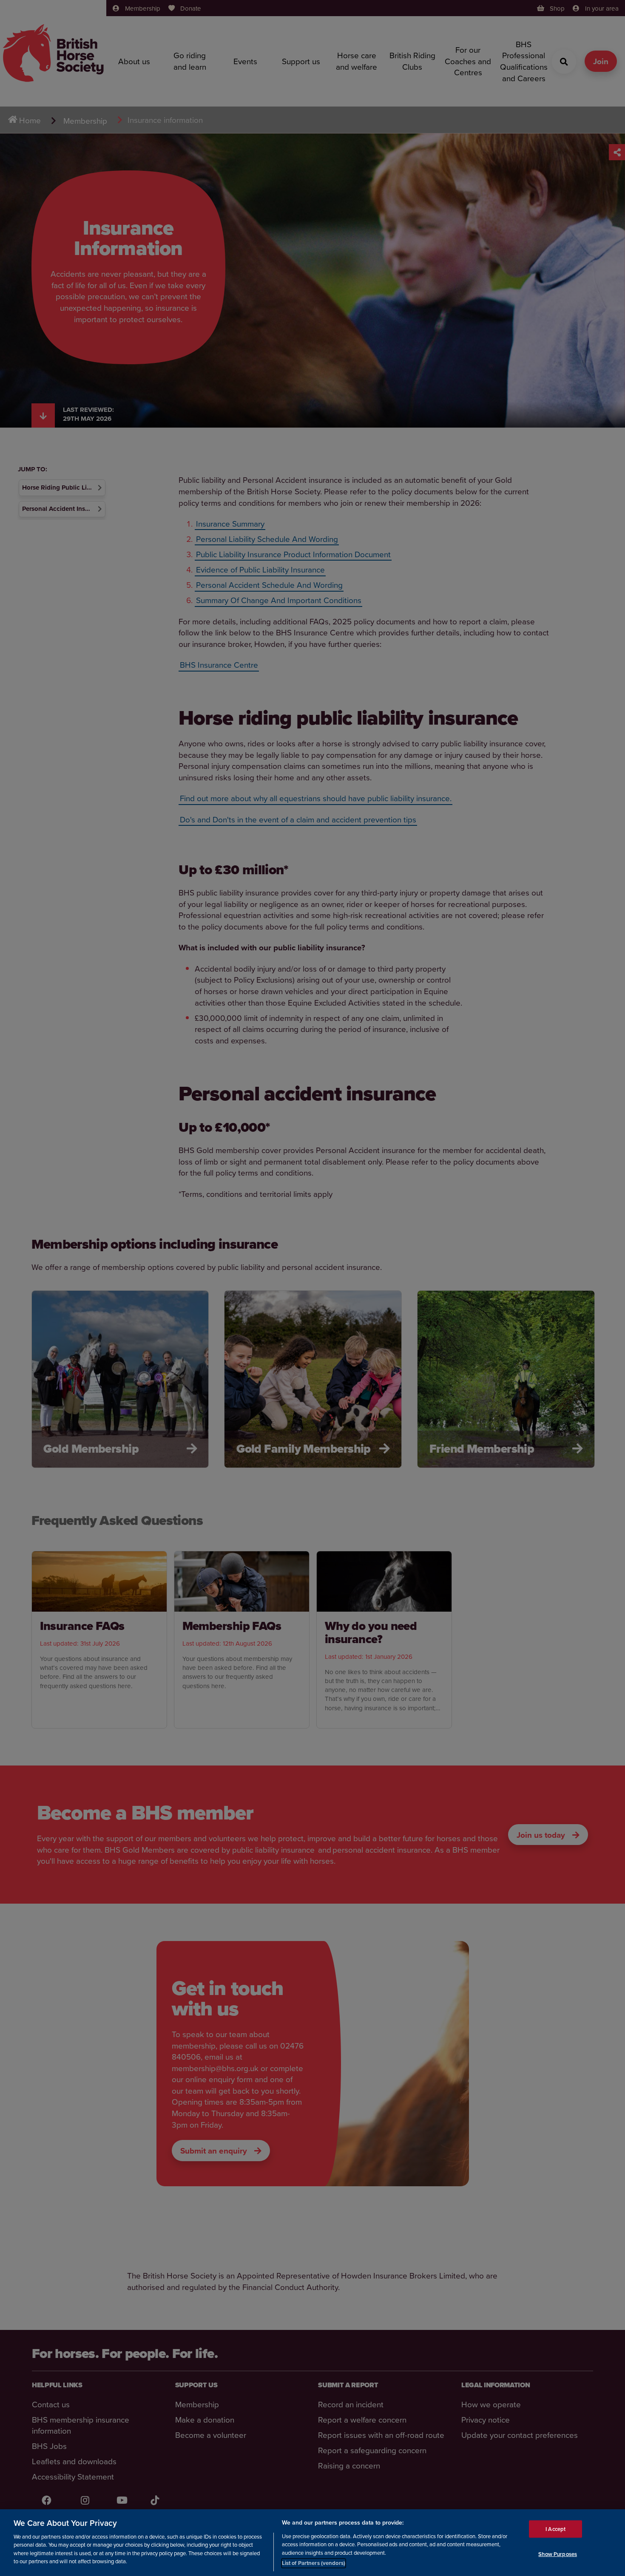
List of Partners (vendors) (314, 2563)
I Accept (555, 2529)
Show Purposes (558, 2554)
